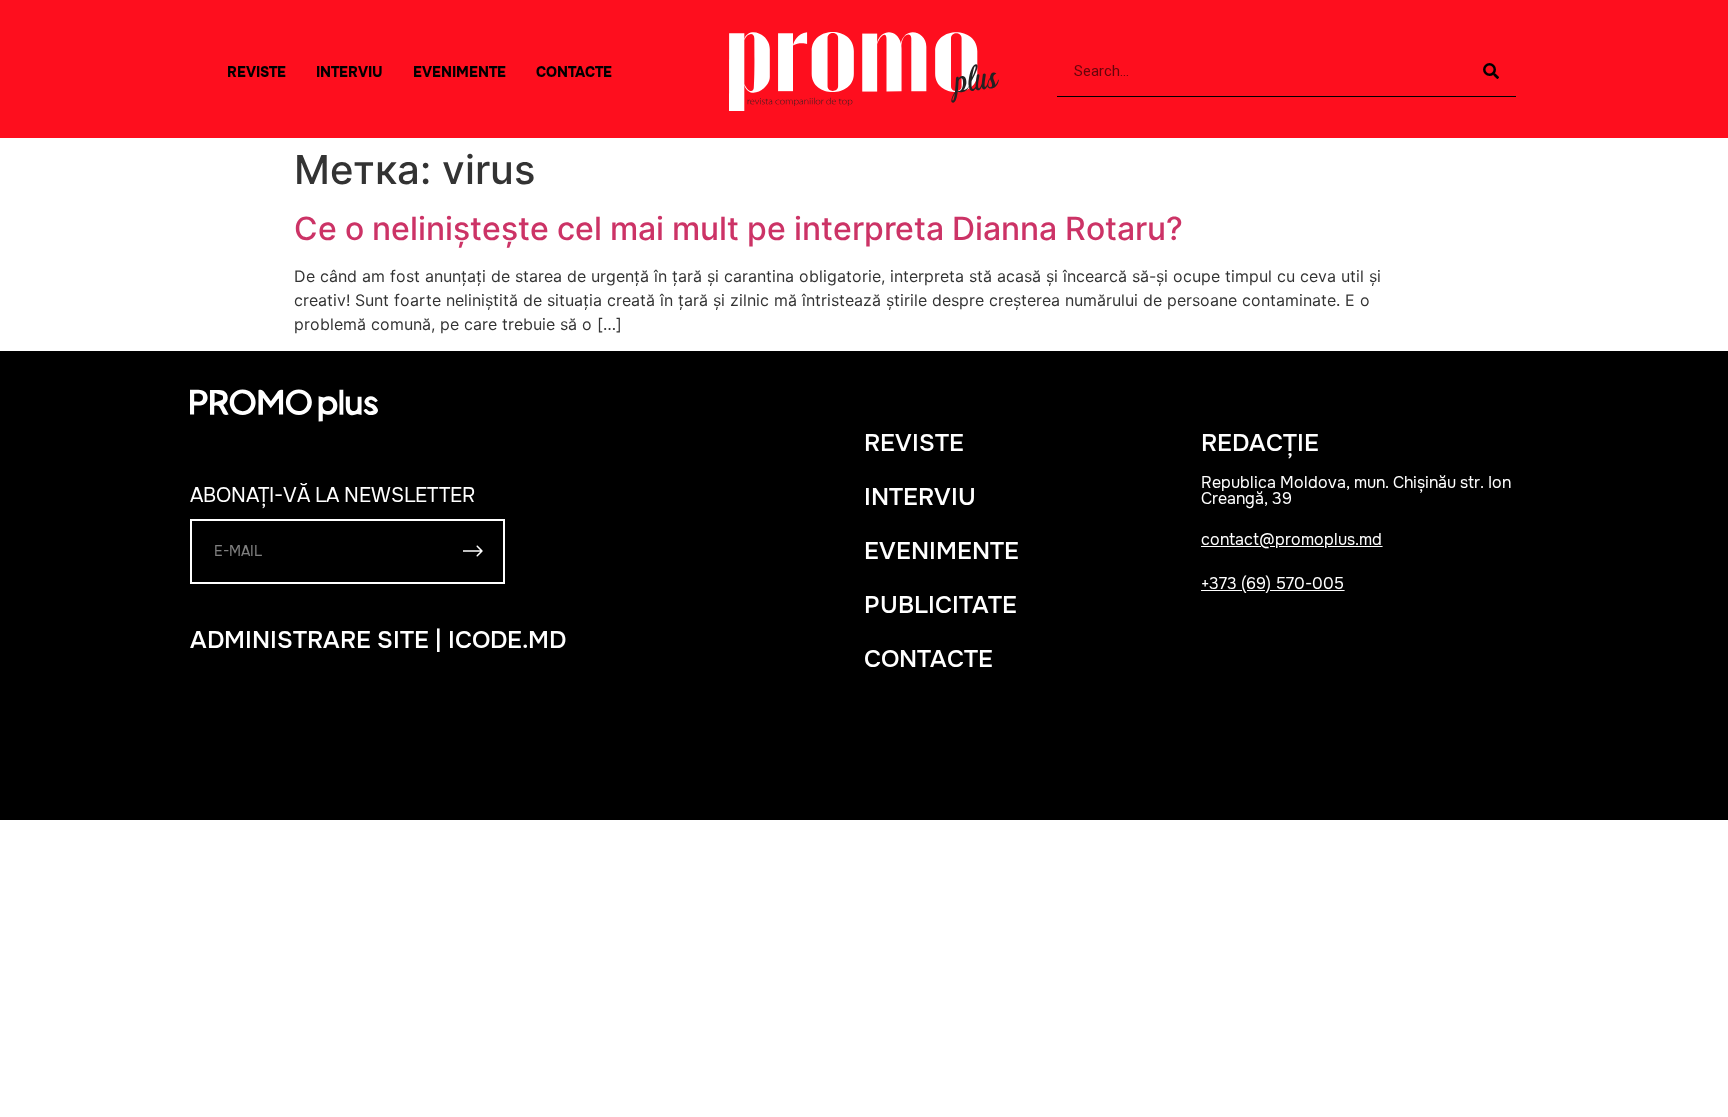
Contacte (574, 72)
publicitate (940, 605)
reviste (914, 443)
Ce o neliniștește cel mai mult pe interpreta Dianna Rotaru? (738, 228)
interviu (349, 72)
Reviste (256, 72)
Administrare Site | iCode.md (378, 640)
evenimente (941, 551)
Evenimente (459, 72)
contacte (928, 659)
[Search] (1491, 71)
